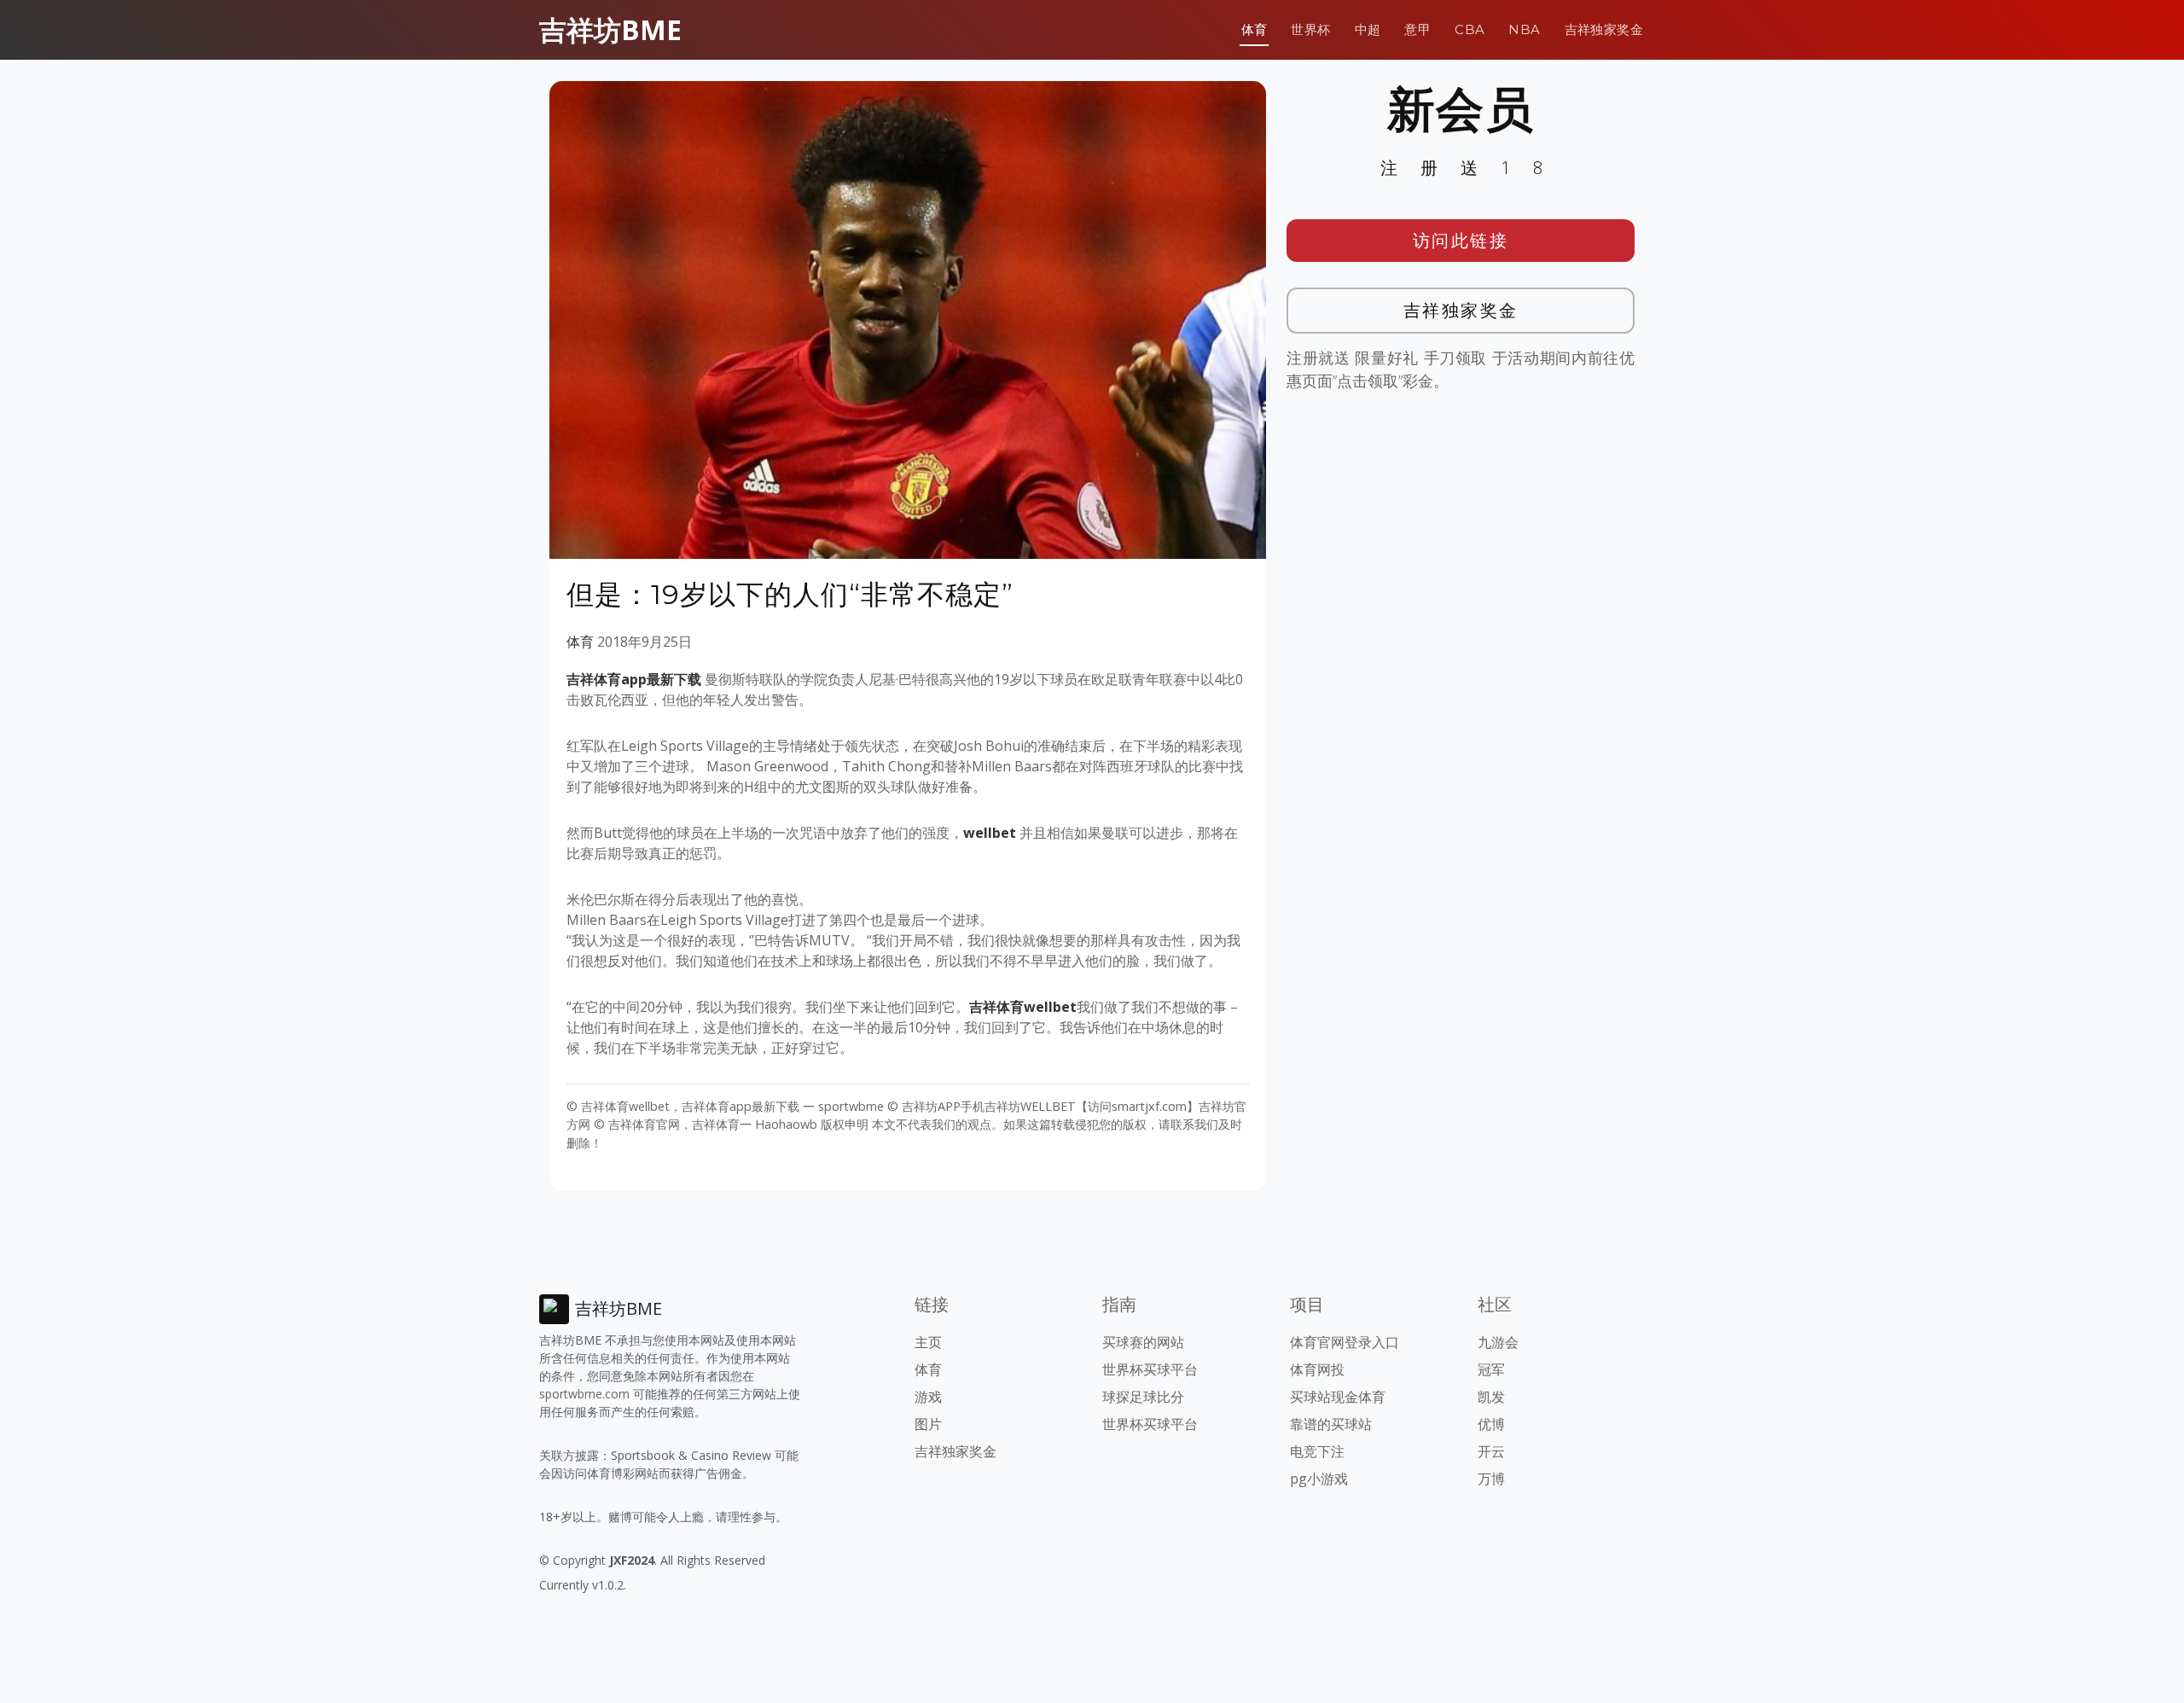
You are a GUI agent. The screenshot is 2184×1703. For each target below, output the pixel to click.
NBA (1524, 29)
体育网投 (1317, 1369)
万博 (1491, 1479)
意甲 (1417, 29)
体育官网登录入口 (1345, 1342)
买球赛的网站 (1143, 1342)
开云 (1491, 1451)
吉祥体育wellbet (1023, 1007)
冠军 (1491, 1369)
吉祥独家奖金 (1604, 29)
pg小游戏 (1319, 1479)
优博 (1491, 1424)
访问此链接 (1461, 240)
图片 (928, 1424)
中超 (1368, 29)
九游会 (1498, 1342)
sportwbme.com (584, 1394)
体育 (1255, 29)
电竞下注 (1317, 1451)
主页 (928, 1342)
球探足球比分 (1143, 1397)
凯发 (1491, 1397)
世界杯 (1310, 29)
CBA (1470, 29)
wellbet (990, 833)
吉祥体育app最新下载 (634, 679)
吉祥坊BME (610, 29)
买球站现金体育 (1338, 1397)
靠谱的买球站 (1331, 1424)
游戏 (928, 1397)
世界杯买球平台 (1150, 1369)
